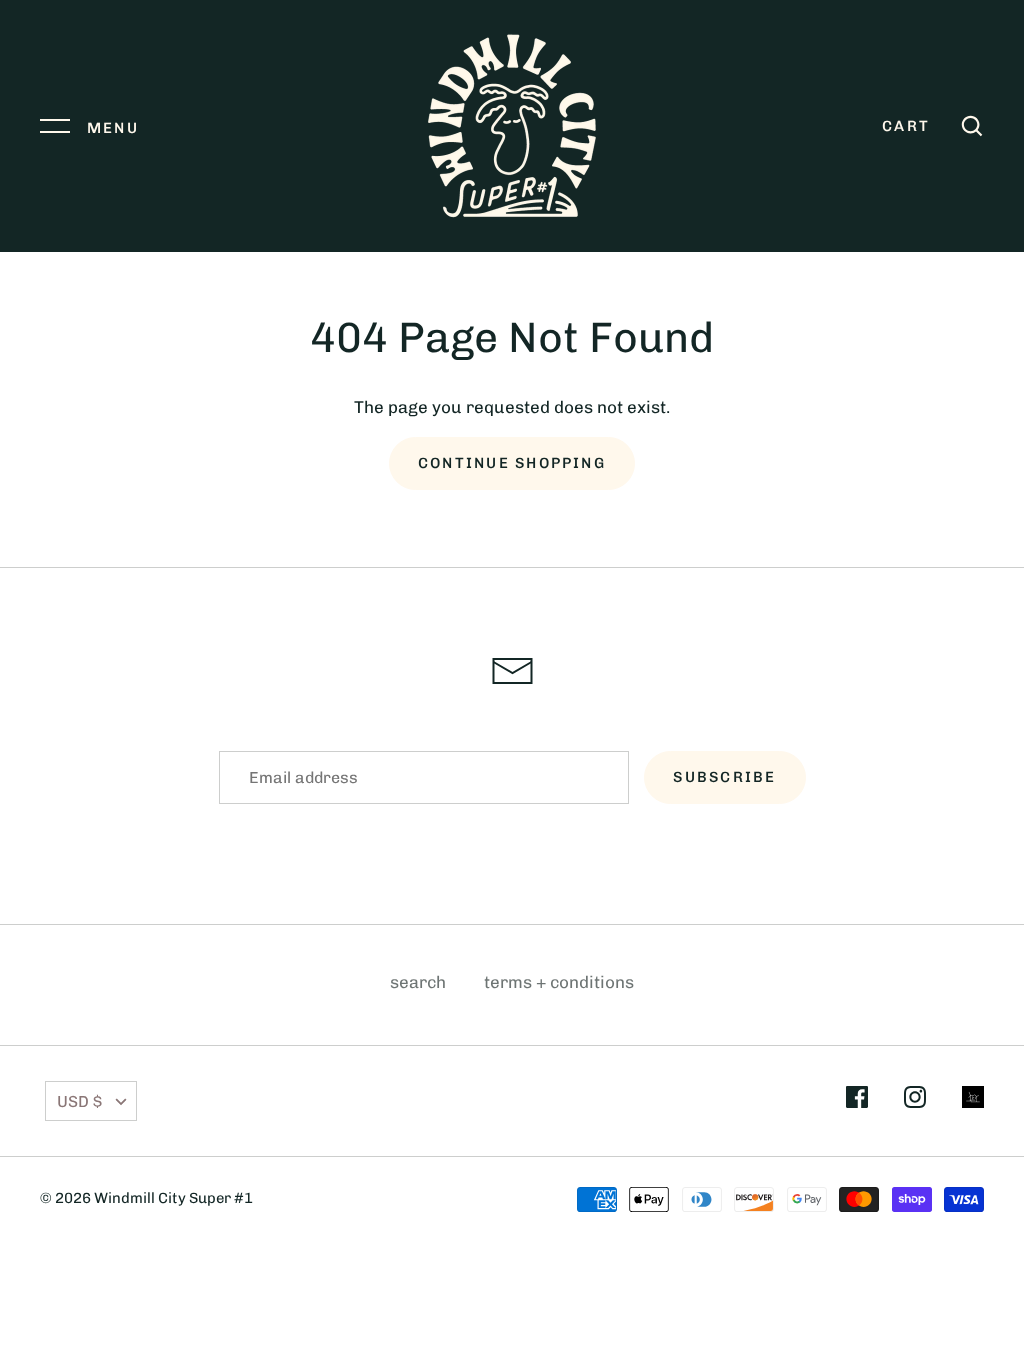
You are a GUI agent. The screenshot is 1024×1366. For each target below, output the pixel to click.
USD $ (79, 1101)
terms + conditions (559, 982)
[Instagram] (915, 1101)
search (418, 982)
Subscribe (724, 777)
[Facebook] (857, 1101)
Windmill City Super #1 (173, 1198)
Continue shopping (512, 463)
